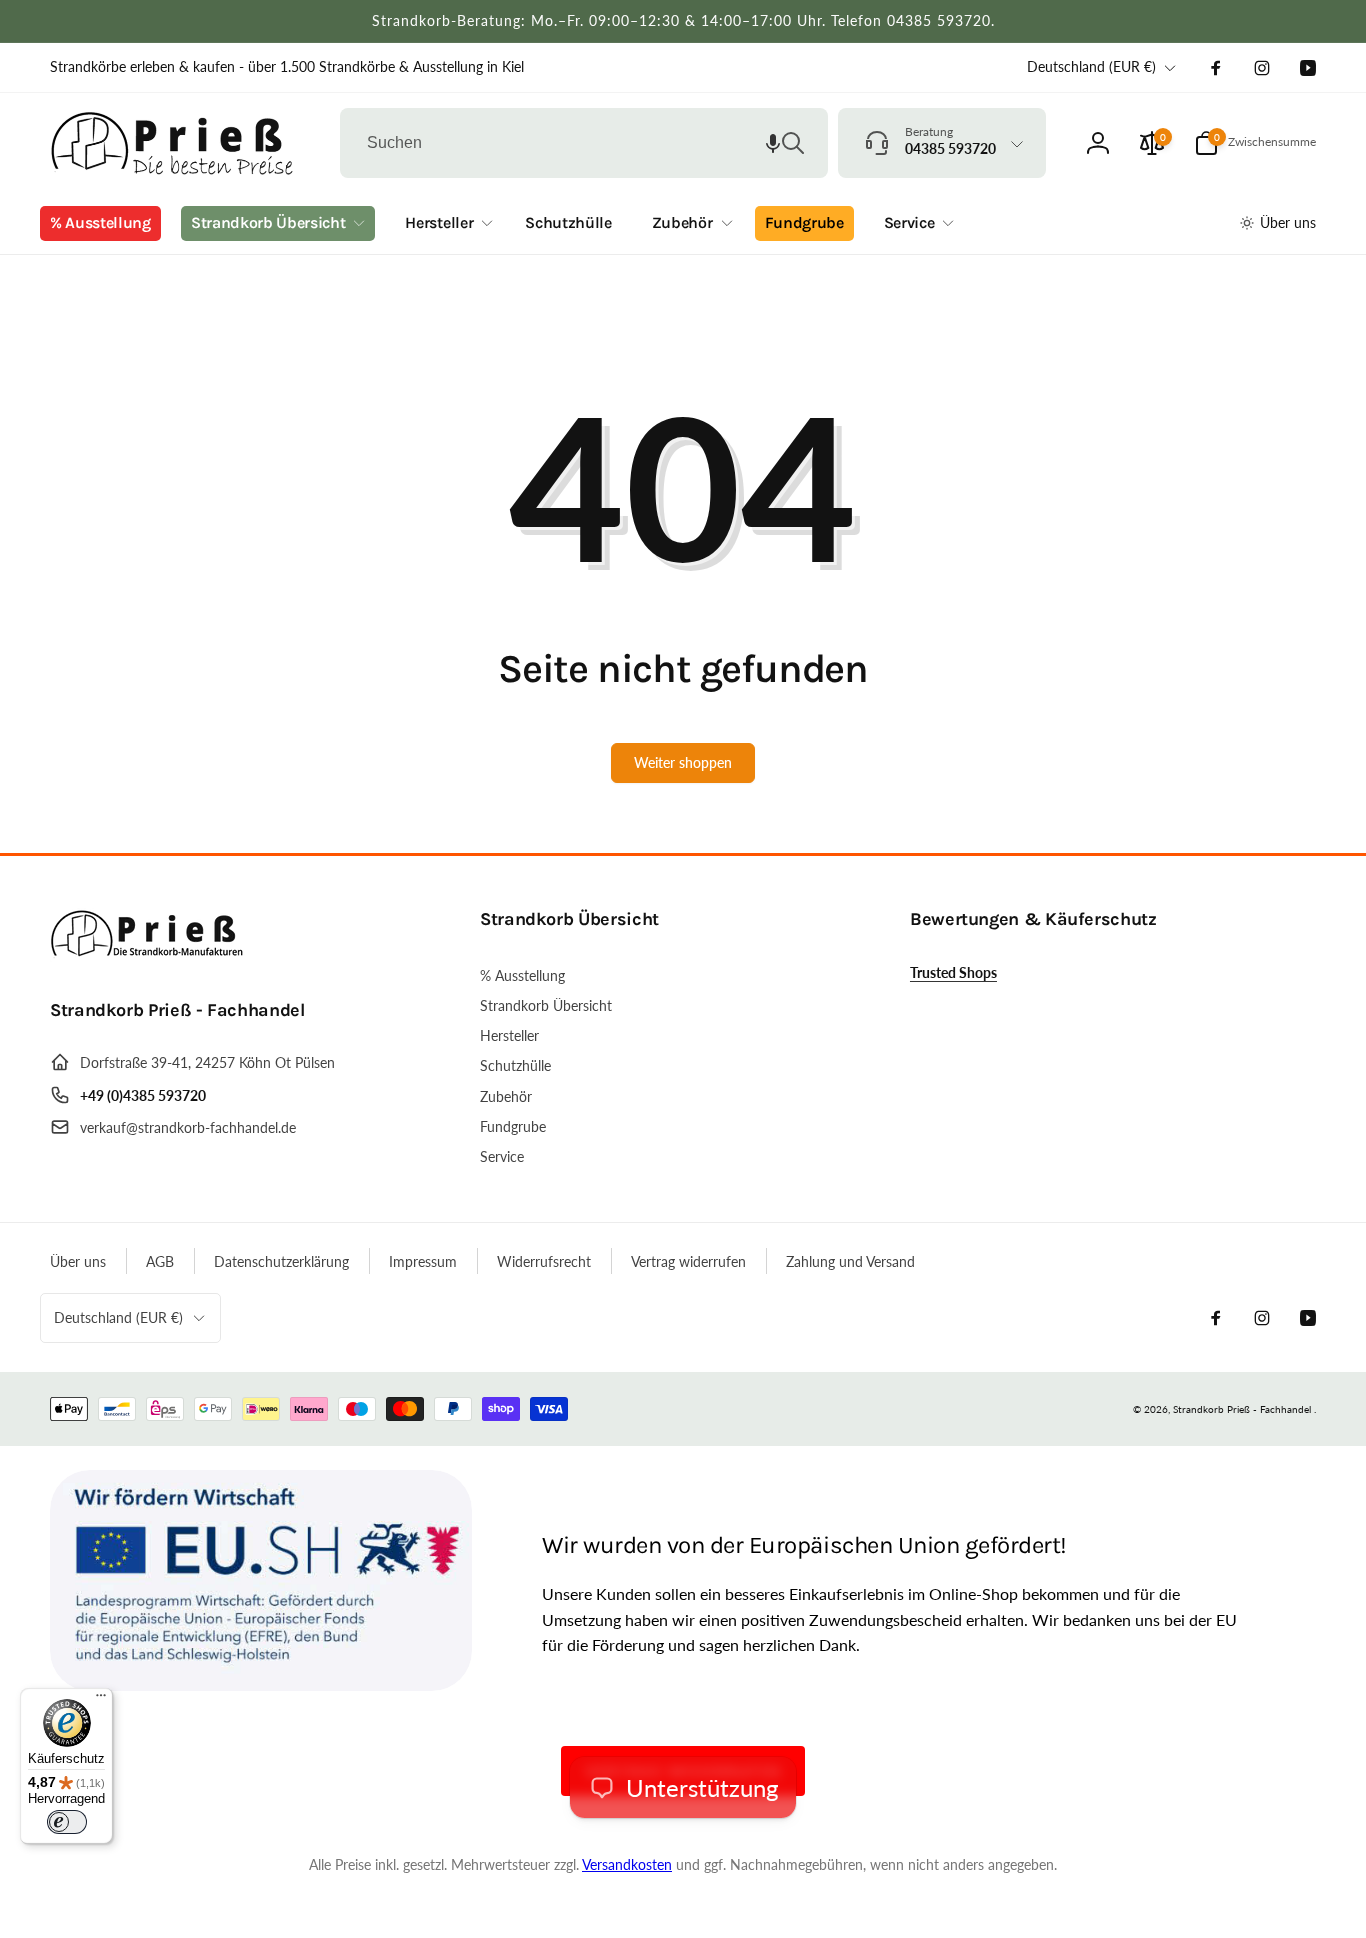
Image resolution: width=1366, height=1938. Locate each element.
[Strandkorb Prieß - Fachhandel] (150, 955)
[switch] (67, 1822)
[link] (287, 67)
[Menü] (101, 1700)
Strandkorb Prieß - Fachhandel (1242, 1409)
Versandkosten (627, 1864)
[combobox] (584, 143)
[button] (773, 143)
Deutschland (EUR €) (1091, 66)
